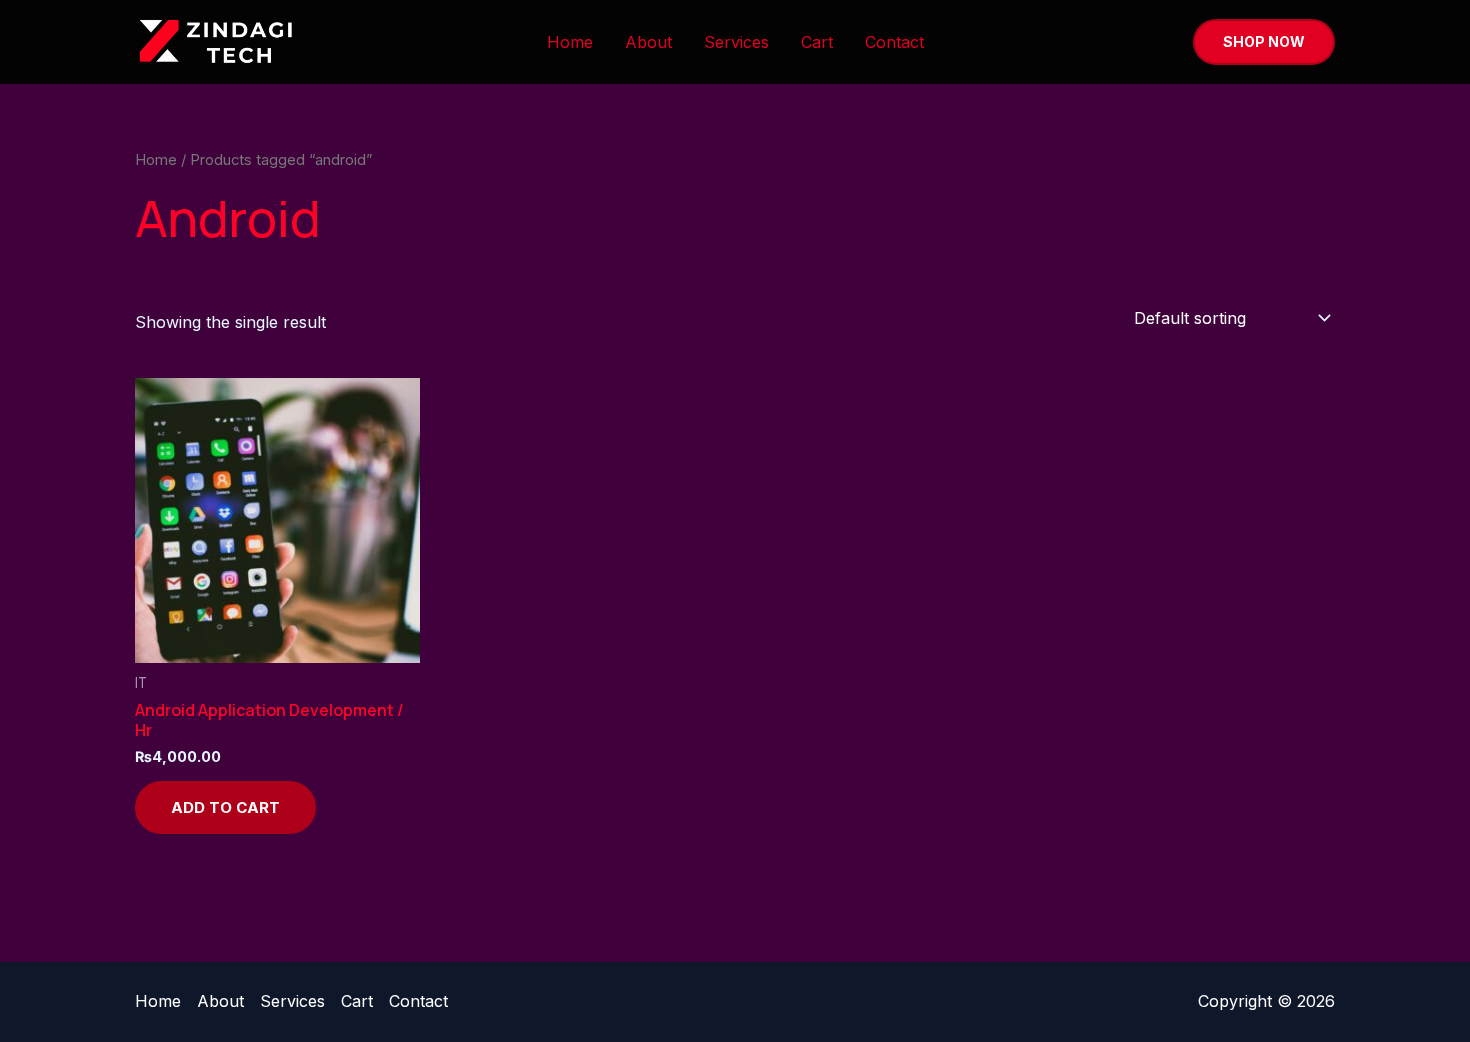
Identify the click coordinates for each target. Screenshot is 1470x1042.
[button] (1264, 42)
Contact (894, 42)
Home (570, 42)
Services (736, 42)
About (648, 42)
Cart (817, 42)
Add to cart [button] (225, 807)
